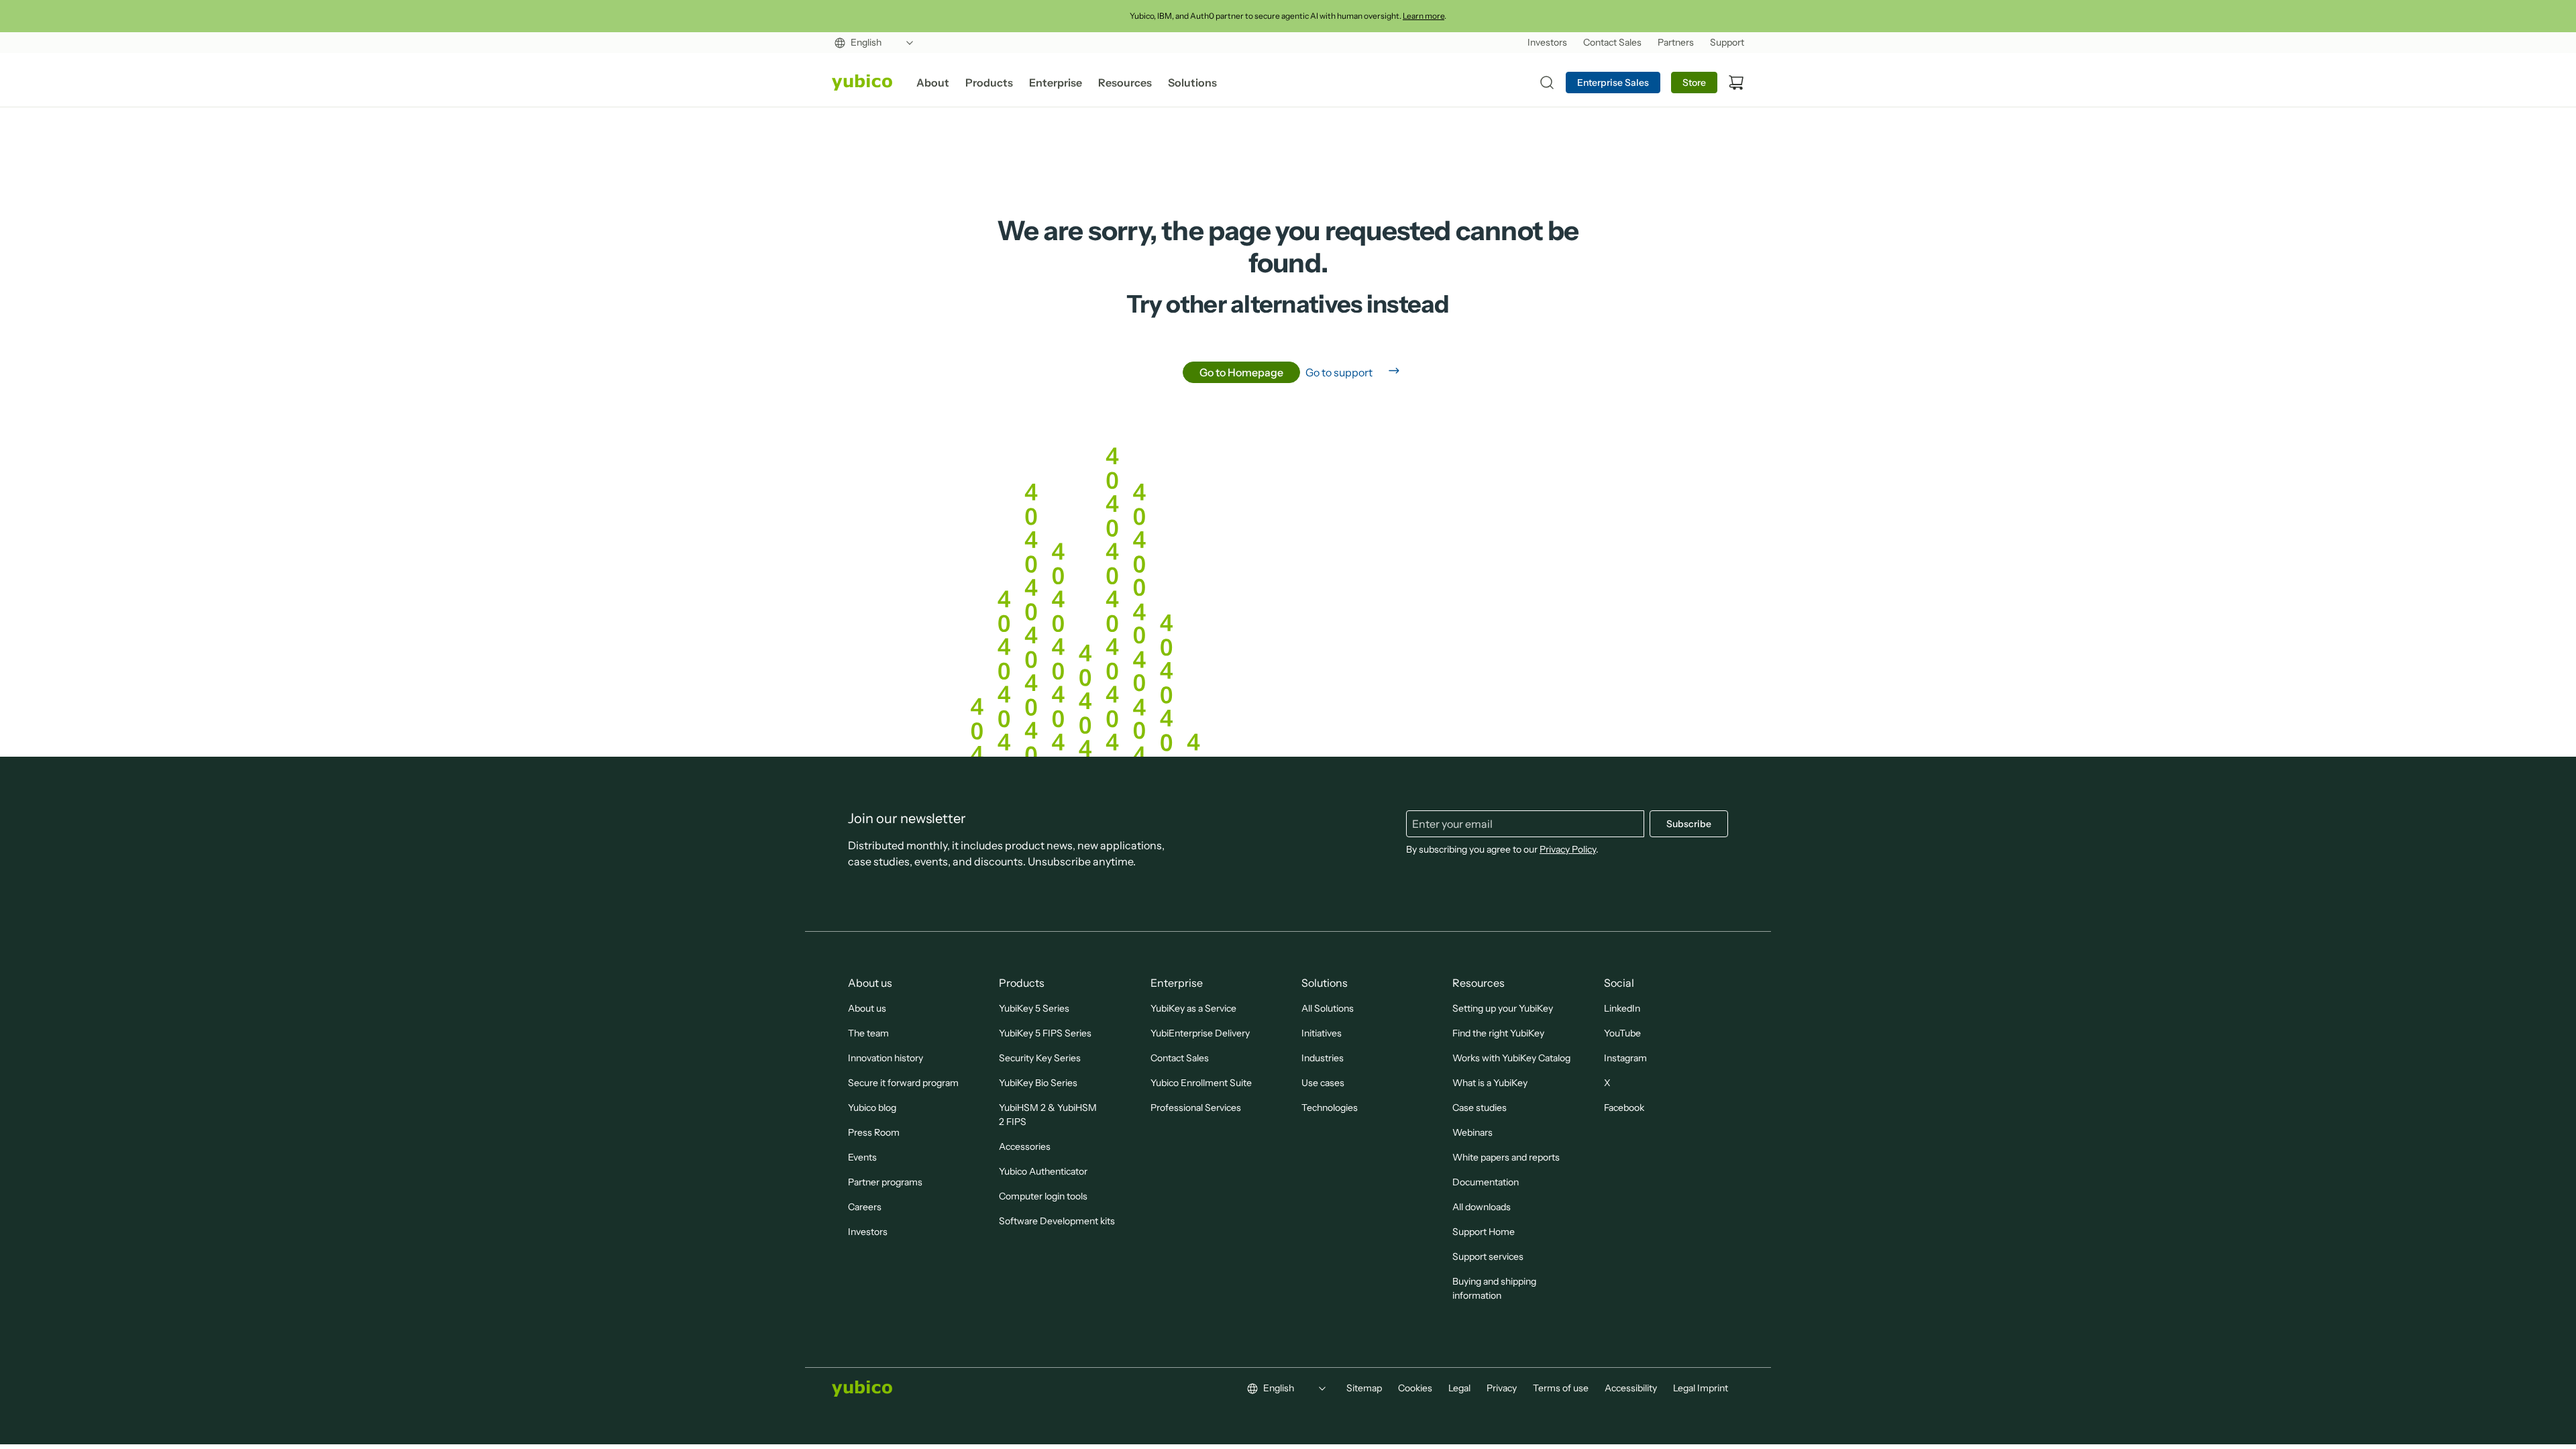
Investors (868, 1232)
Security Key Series (1040, 1058)
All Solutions (1328, 1008)
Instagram (1625, 1058)
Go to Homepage (1241, 372)
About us (867, 1008)
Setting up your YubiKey (1503, 1008)
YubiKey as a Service (1193, 1008)
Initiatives (1322, 1033)
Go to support (1339, 372)
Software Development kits (1057, 1221)
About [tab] (933, 83)
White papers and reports (1506, 1157)
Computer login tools (1043, 1196)
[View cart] (1736, 83)
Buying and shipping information (1494, 1288)
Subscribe (1689, 824)
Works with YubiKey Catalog (1511, 1058)
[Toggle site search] (1547, 83)
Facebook (1624, 1108)
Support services (1488, 1256)
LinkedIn (1622, 1008)
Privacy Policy (1568, 849)
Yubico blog (872, 1108)
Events (862, 1157)
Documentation (1486, 1182)
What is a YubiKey (1490, 1083)
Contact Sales (1180, 1058)
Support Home (1484, 1232)
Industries (1323, 1058)
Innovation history (885, 1058)
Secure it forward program (903, 1083)
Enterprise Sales (1613, 83)
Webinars (1472, 1132)
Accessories (1025, 1146)
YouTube (1622, 1033)
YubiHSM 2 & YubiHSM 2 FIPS (1048, 1115)
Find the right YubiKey (1498, 1033)
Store (1694, 83)
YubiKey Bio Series (1038, 1083)
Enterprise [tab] (1056, 83)
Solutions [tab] (1192, 83)
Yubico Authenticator (1043, 1171)
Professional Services (1196, 1108)
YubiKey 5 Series (1034, 1008)
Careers (865, 1207)
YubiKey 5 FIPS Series (1045, 1033)
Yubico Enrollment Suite (1201, 1083)
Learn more (1424, 16)
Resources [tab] (1125, 83)
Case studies (1480, 1108)
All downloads (1482, 1207)
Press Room (874, 1132)
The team (868, 1033)
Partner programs (885, 1182)
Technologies (1330, 1108)
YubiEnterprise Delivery (1200, 1033)
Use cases (1323, 1083)
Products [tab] (989, 83)
